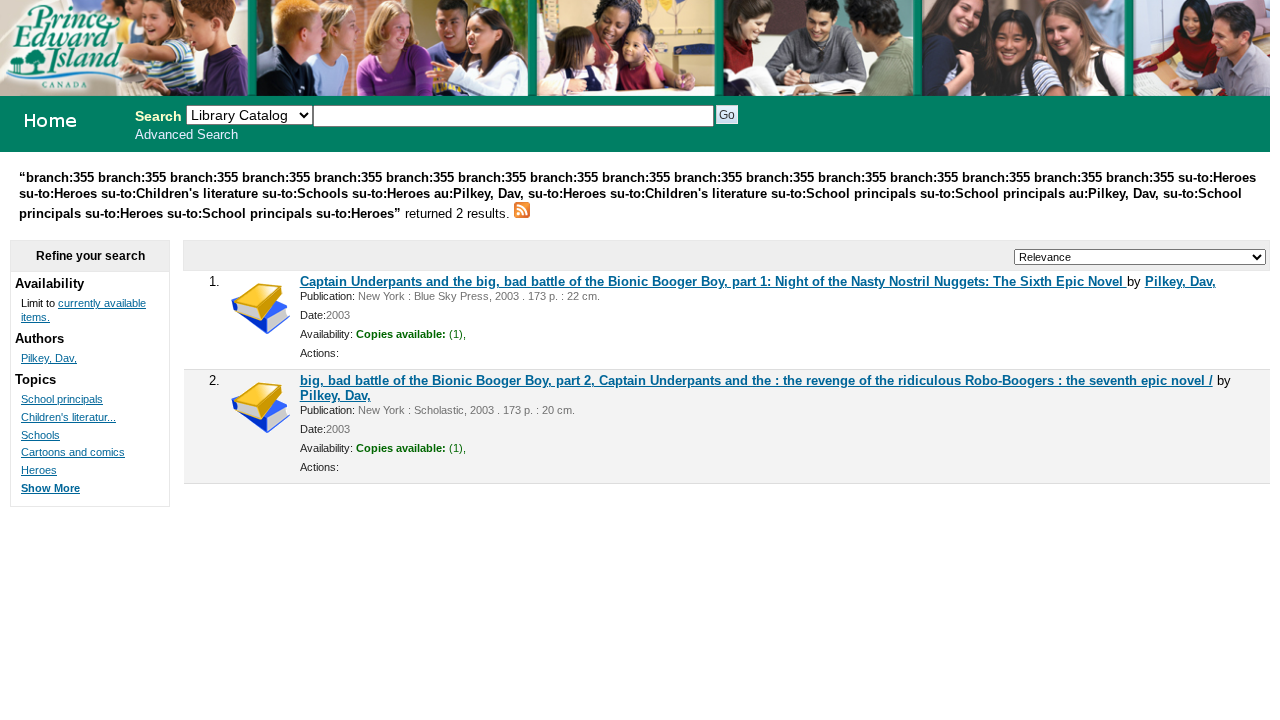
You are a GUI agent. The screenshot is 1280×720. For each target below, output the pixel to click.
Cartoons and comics (73, 452)
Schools (40, 435)
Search (158, 116)
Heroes (39, 470)
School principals (62, 399)
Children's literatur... (68, 417)
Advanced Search (186, 135)
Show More (50, 488)
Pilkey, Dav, (1180, 281)
